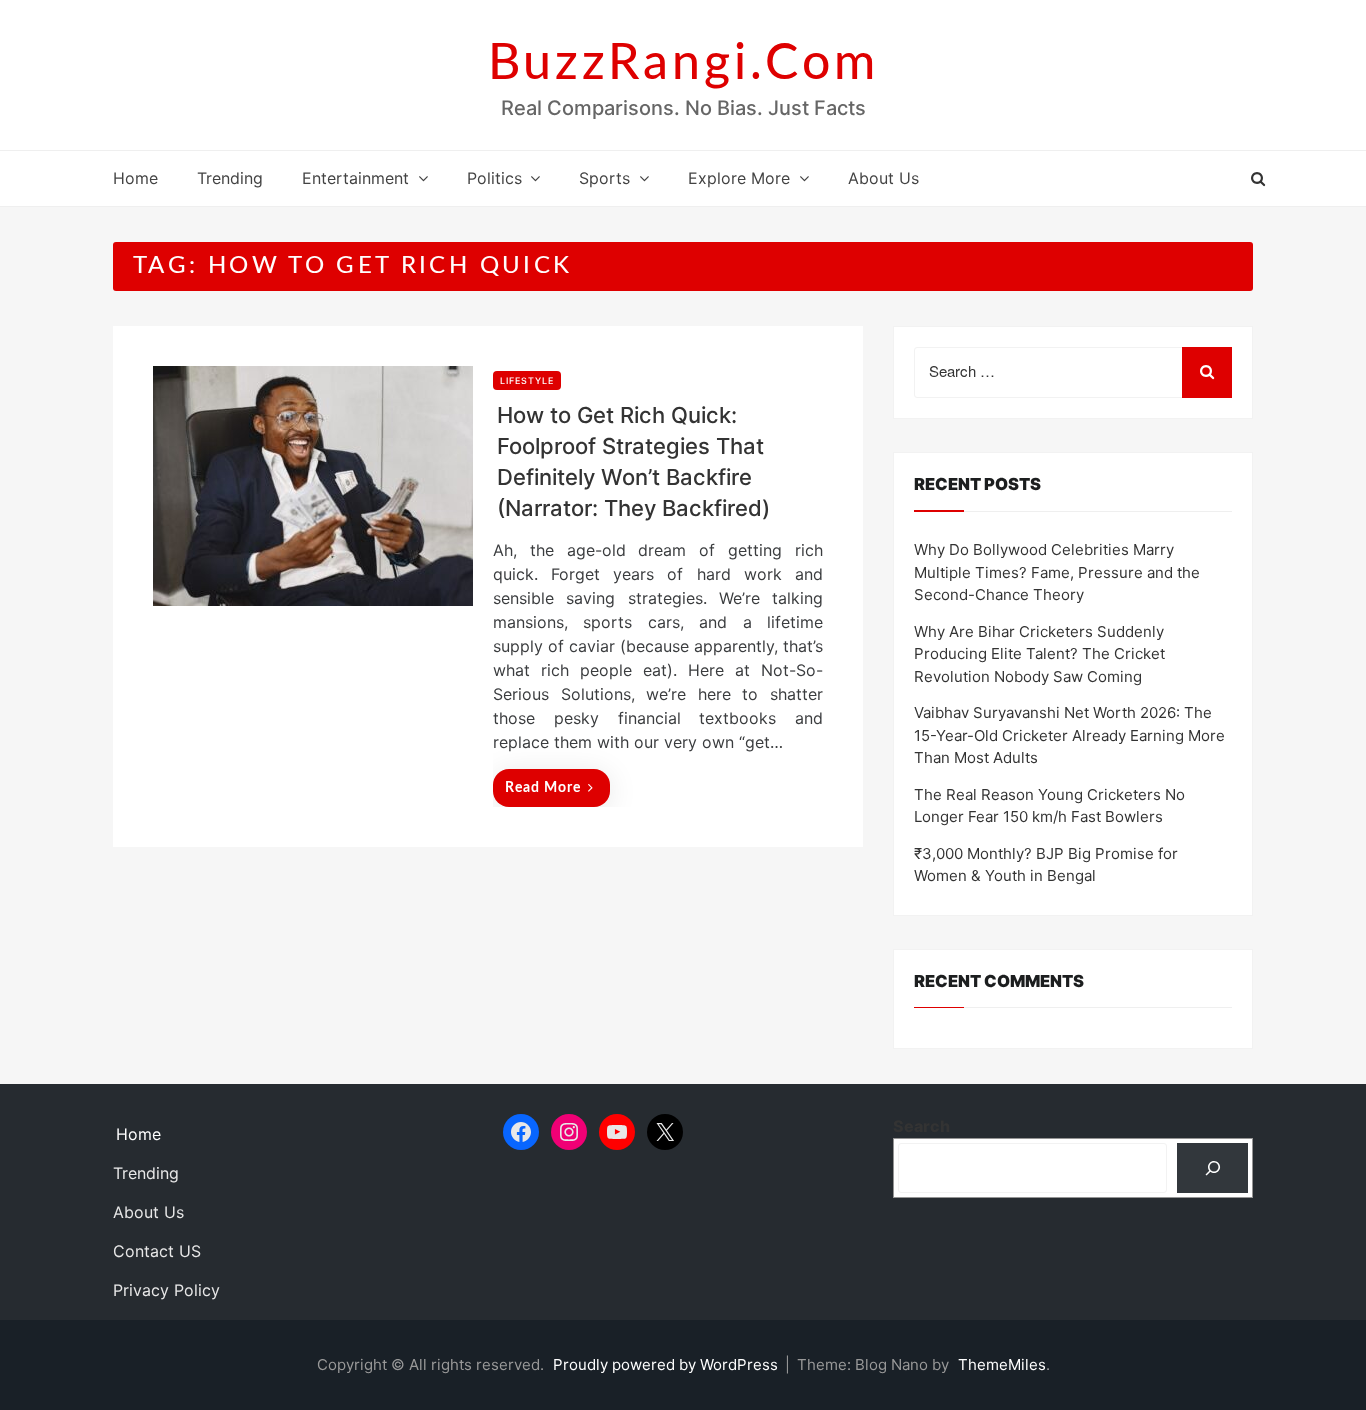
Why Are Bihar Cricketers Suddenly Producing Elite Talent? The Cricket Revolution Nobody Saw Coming (1039, 654)
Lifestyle (527, 380)
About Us (883, 178)
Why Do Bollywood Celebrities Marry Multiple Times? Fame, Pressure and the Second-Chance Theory (1057, 572)
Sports (604, 178)
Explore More (739, 178)
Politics (494, 178)
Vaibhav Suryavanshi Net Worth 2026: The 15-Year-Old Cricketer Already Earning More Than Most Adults (1069, 735)
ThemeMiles (1002, 1364)
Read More (543, 788)
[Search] (1212, 1167)
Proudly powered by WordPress (667, 1364)
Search (921, 1126)
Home (135, 178)
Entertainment (355, 178)
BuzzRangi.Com (683, 64)
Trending (230, 178)
